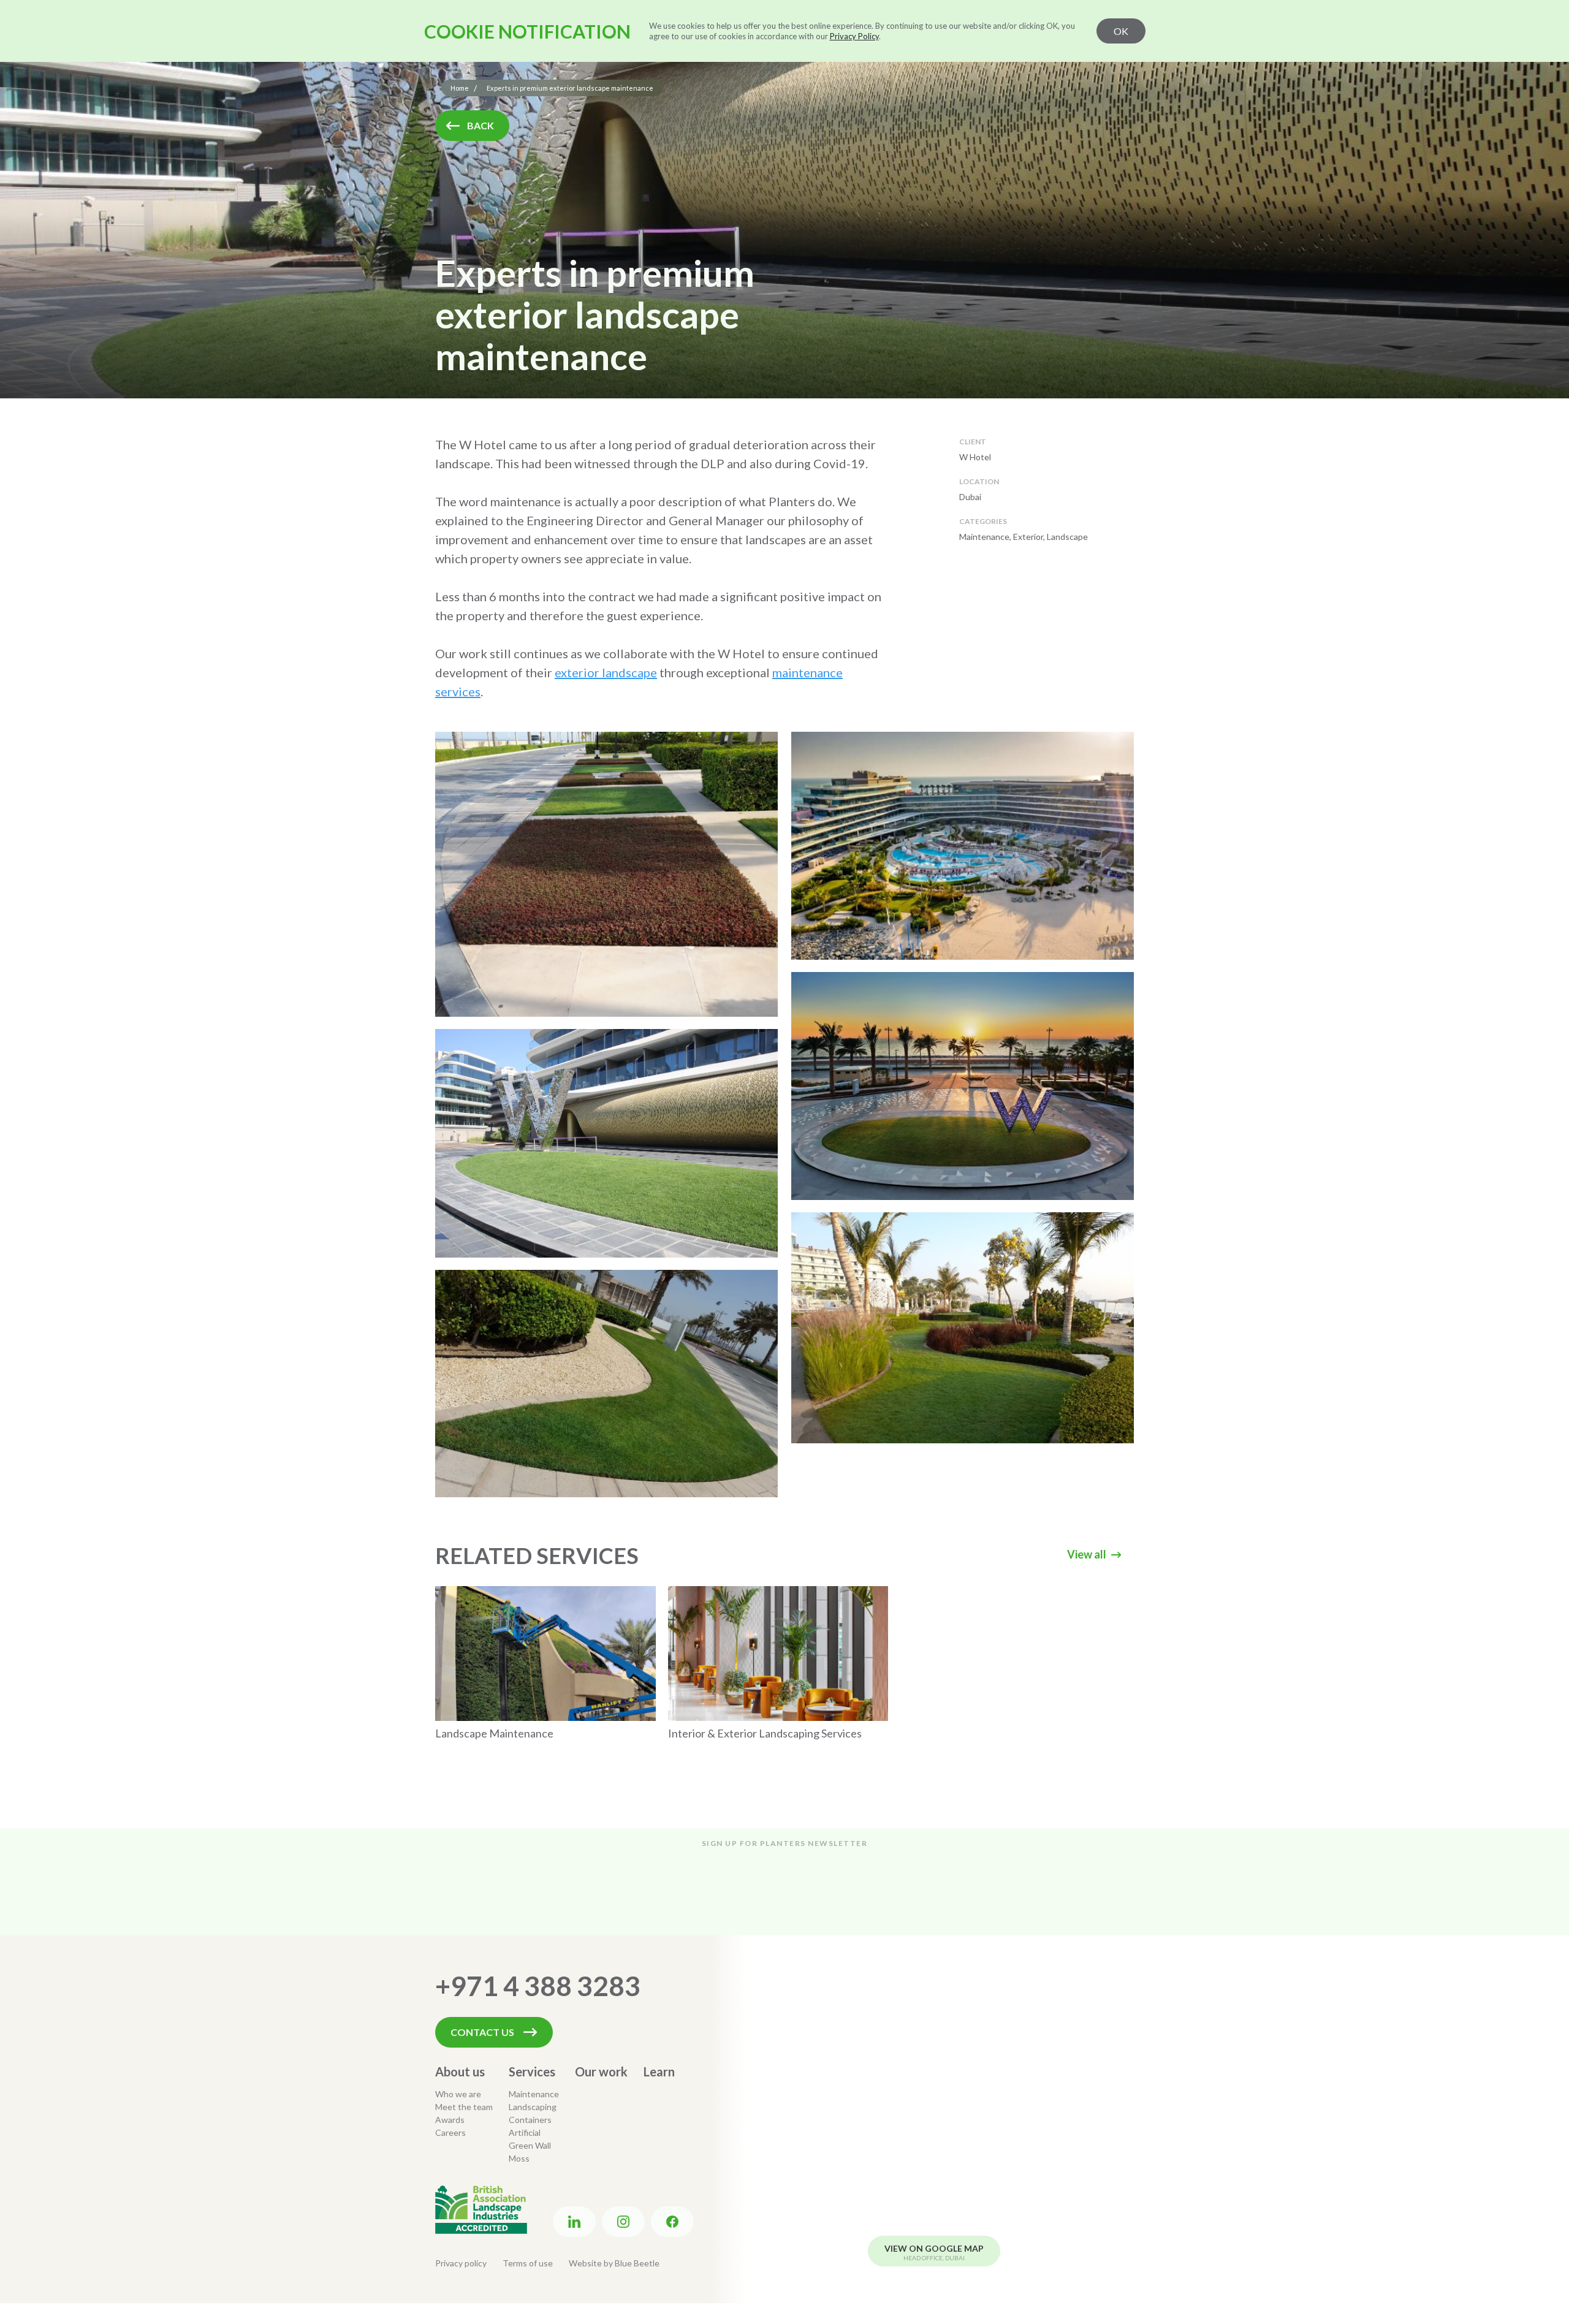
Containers (530, 2120)
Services (532, 2071)
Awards (450, 2120)
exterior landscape (606, 672)
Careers (450, 2132)
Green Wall (530, 2145)
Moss (519, 2158)
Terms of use (528, 2263)
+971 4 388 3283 (538, 1986)
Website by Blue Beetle (614, 2263)
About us (460, 2071)
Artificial (525, 2132)
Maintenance (534, 2094)
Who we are (458, 2094)
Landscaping (533, 2107)
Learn (659, 2071)
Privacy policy (461, 2263)
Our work (601, 2071)
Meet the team (464, 2107)
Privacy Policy (854, 36)
